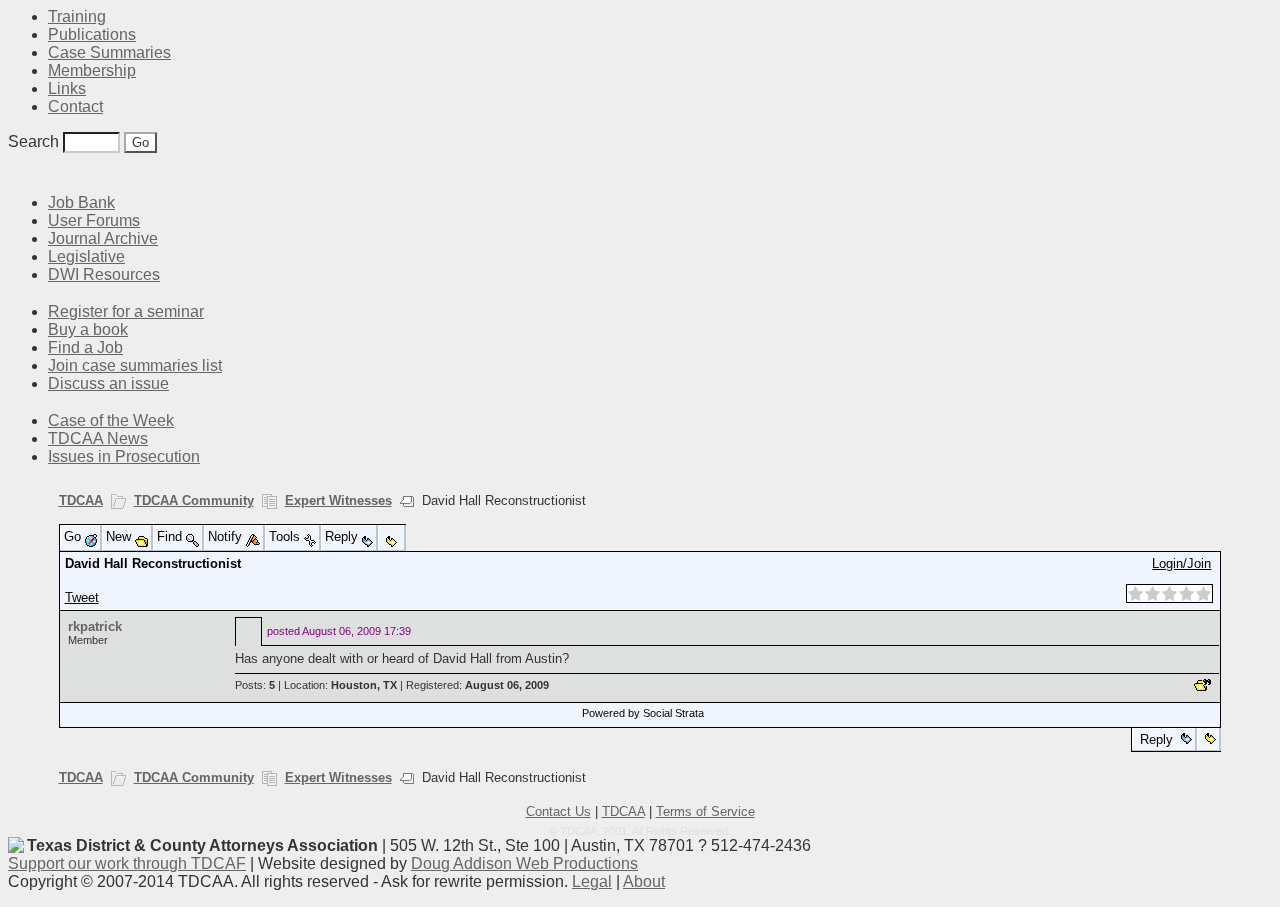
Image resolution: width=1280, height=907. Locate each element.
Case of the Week (111, 420)
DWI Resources (104, 274)
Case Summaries (109, 52)
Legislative (86, 256)
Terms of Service (705, 811)
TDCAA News (98, 438)
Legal (592, 881)
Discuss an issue (108, 383)
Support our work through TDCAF (127, 863)
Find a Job (85, 347)
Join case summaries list (135, 365)
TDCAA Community (194, 500)
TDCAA (81, 500)
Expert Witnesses (338, 500)
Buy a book (88, 329)
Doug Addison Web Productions (524, 863)
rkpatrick (95, 626)
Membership (92, 70)
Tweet (82, 597)
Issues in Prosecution (124, 456)
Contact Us (558, 811)
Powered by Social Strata (643, 713)
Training (77, 16)
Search (33, 141)
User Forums (94, 220)
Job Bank (81, 202)
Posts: (255, 685)
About (644, 881)
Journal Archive (103, 238)
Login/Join (1181, 563)
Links (67, 88)
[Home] (20, 172)
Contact (75, 106)
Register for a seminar (126, 311)
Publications (92, 34)
